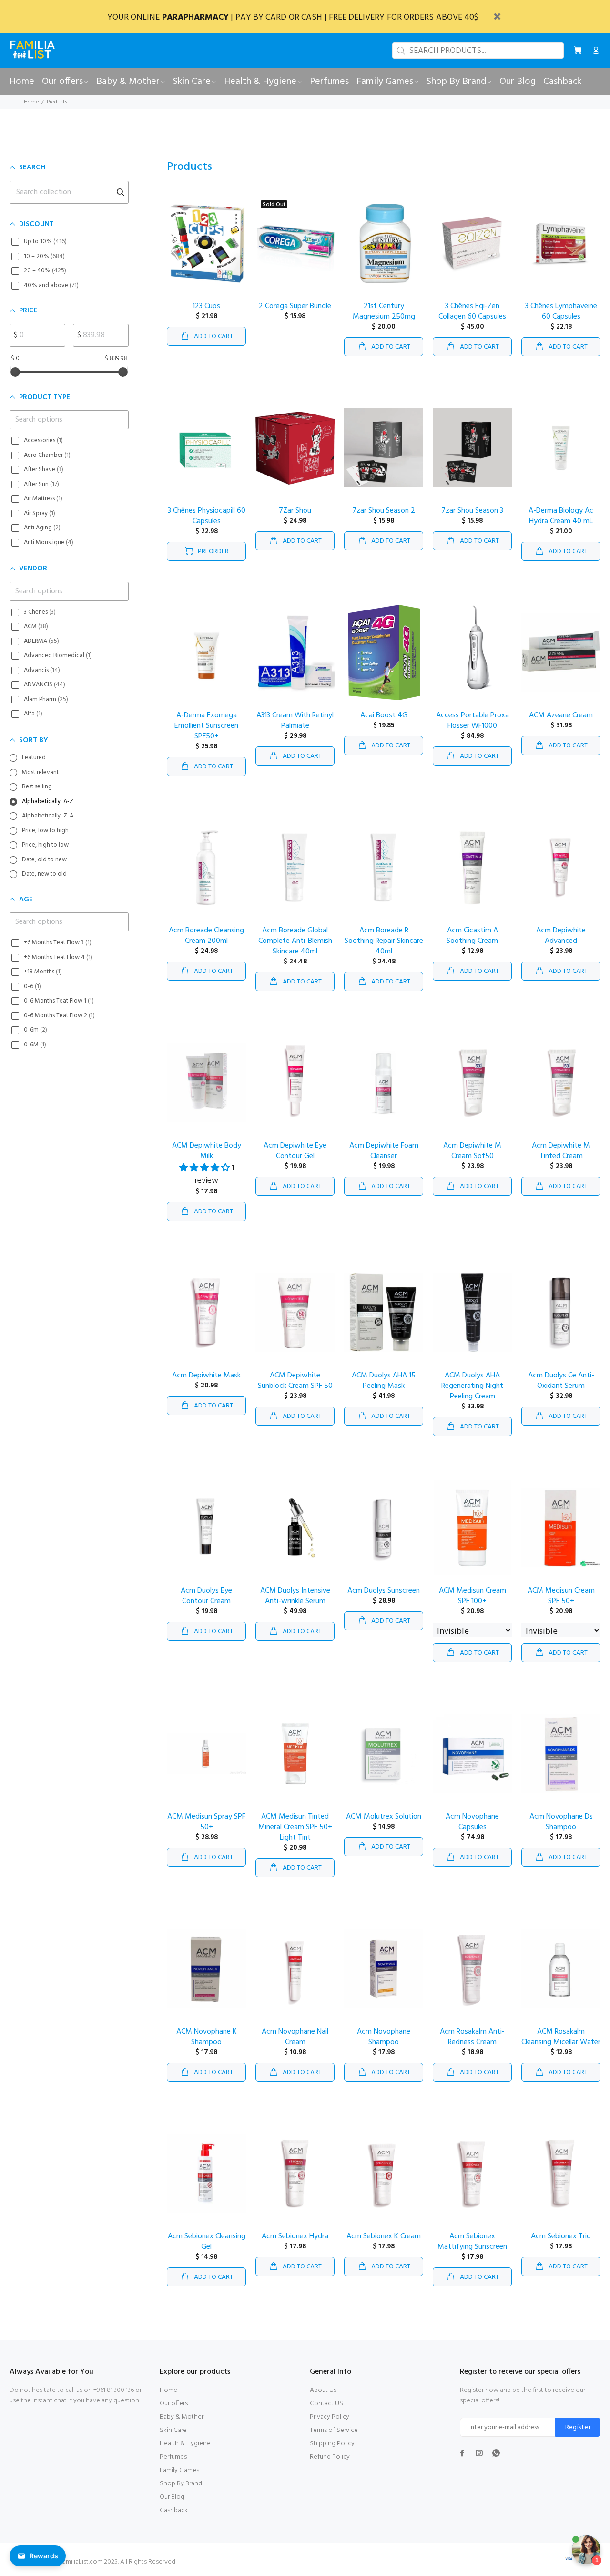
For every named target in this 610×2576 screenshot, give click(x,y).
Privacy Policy (330, 2417)
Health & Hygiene (185, 2444)
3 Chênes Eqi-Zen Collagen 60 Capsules (472, 311)
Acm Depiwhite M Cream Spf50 (472, 1151)
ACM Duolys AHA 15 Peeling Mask (384, 1381)
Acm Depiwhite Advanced (561, 936)
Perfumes (173, 2457)
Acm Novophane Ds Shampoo (561, 1822)
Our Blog (172, 2497)
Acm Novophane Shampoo (384, 2037)
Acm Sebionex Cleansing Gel (207, 2242)
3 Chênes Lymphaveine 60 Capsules (561, 311)
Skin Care (173, 2430)
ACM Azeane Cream (561, 715)
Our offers (174, 2404)
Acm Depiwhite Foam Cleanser (384, 1151)
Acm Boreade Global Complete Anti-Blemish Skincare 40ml (295, 941)
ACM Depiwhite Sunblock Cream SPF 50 (295, 1381)
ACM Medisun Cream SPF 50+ (561, 1596)
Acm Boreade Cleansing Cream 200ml (206, 936)
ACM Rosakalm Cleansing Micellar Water (561, 2037)
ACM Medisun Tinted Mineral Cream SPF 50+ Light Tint (295, 1827)
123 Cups (206, 306)
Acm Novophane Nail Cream (295, 2037)
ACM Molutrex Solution (384, 1817)
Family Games (179, 2470)
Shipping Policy (332, 2444)
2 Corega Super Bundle (295, 306)
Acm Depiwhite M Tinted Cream (561, 1151)
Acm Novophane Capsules (472, 1822)
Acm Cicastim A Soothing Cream (472, 936)
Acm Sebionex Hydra (295, 2236)
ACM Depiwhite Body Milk (207, 1151)
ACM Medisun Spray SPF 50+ (206, 1822)
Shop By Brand (181, 2484)
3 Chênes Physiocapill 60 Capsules (207, 516)
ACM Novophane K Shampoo (207, 2037)
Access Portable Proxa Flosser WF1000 (473, 721)
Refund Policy (330, 2457)
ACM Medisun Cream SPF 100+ (473, 1596)
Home (31, 102)
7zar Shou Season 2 (384, 511)
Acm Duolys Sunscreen (384, 1591)
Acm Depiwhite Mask (206, 1376)
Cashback (174, 2510)
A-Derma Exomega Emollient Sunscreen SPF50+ (206, 726)
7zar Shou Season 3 (472, 511)
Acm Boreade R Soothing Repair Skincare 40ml (384, 941)
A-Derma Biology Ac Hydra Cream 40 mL (561, 516)
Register (578, 2427)
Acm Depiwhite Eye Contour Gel (295, 1151)
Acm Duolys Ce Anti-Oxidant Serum (561, 1381)
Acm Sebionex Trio (561, 2236)
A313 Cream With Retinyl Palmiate (295, 721)
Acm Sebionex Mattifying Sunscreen (472, 2242)
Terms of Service (334, 2430)
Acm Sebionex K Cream (384, 2236)
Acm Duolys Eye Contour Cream (206, 1596)
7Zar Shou (295, 511)
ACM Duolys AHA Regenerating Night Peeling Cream (472, 1386)
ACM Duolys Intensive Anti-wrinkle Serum (295, 1596)
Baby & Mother (182, 2417)
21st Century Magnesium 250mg (384, 311)
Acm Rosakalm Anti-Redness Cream (472, 2037)
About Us (323, 2390)
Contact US (326, 2404)
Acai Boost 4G (384, 715)
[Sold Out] (295, 243)
